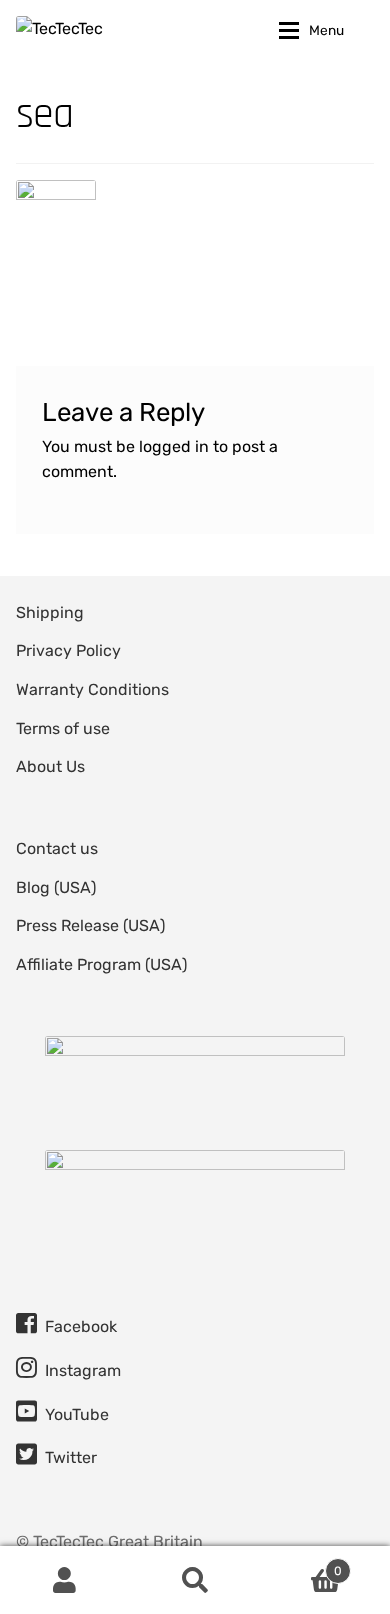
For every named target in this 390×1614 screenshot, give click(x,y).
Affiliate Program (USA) (101, 964)
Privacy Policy (68, 650)
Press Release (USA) (90, 925)
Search (195, 1580)
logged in (174, 446)
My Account (65, 1580)
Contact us (57, 848)
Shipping (50, 612)
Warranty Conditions (92, 689)
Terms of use (63, 728)
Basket (301, 1564)
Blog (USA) (56, 887)
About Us (50, 766)
